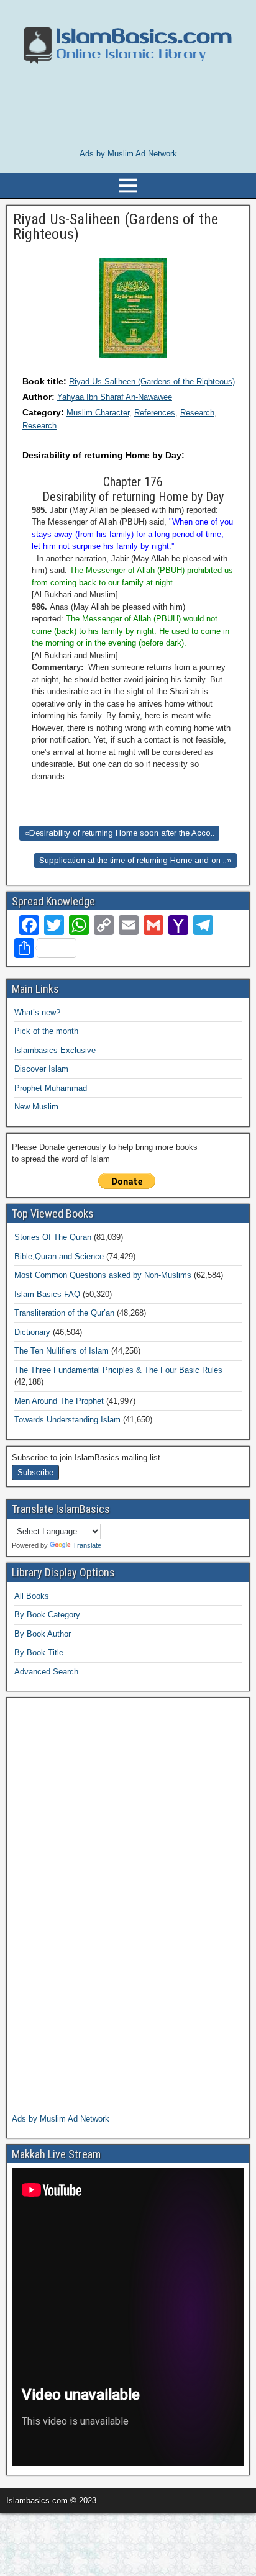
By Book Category (47, 1615)
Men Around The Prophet (59, 1401)
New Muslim (36, 1107)
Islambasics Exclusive (55, 1050)
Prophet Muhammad (51, 1088)
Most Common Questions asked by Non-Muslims (103, 1275)
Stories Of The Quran (53, 1237)
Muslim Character (98, 413)
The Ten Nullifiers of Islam (62, 1351)
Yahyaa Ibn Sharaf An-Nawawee (115, 397)
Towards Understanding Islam (67, 1420)
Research (197, 413)
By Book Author (43, 1634)
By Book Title (39, 1652)
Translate (87, 1545)
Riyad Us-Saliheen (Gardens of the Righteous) (152, 382)
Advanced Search (46, 1672)
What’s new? (37, 1012)
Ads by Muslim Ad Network (128, 154)
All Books (32, 1596)
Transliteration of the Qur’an (64, 1313)
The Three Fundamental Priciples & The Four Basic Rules (118, 1370)
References (155, 413)
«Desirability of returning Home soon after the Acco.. (119, 833)
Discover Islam (41, 1069)
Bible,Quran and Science (59, 1256)
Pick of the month (46, 1031)
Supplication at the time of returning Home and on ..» (135, 860)
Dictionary (32, 1332)
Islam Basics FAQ (47, 1294)
